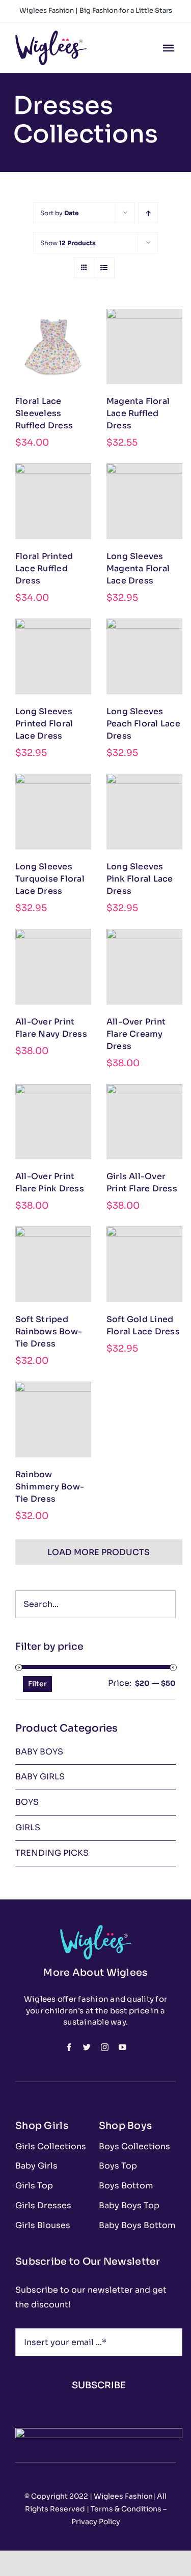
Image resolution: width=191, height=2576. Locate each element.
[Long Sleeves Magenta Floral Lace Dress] (144, 501)
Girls (28, 1827)
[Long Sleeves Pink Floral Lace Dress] (144, 812)
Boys (27, 1802)
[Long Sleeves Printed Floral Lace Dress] (53, 656)
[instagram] (105, 2047)
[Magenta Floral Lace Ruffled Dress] (144, 347)
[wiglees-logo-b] (51, 34)
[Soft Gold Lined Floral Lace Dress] (144, 1264)
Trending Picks (52, 1853)
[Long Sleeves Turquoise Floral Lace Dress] (53, 812)
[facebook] (69, 2047)
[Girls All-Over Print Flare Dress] (144, 1122)
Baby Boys (39, 1752)
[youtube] (122, 2047)
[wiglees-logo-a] (96, 1929)
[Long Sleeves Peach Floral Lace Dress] (144, 656)
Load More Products (99, 1552)
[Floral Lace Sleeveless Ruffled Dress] (53, 347)
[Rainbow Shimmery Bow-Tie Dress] (53, 1419)
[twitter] (87, 2047)
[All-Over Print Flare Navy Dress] (53, 967)
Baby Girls (40, 1777)
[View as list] (104, 268)
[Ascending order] (148, 213)
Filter (37, 1684)
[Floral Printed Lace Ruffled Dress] (53, 501)
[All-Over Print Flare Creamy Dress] (144, 967)
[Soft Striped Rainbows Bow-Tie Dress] (53, 1264)
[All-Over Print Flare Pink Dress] (53, 1122)
